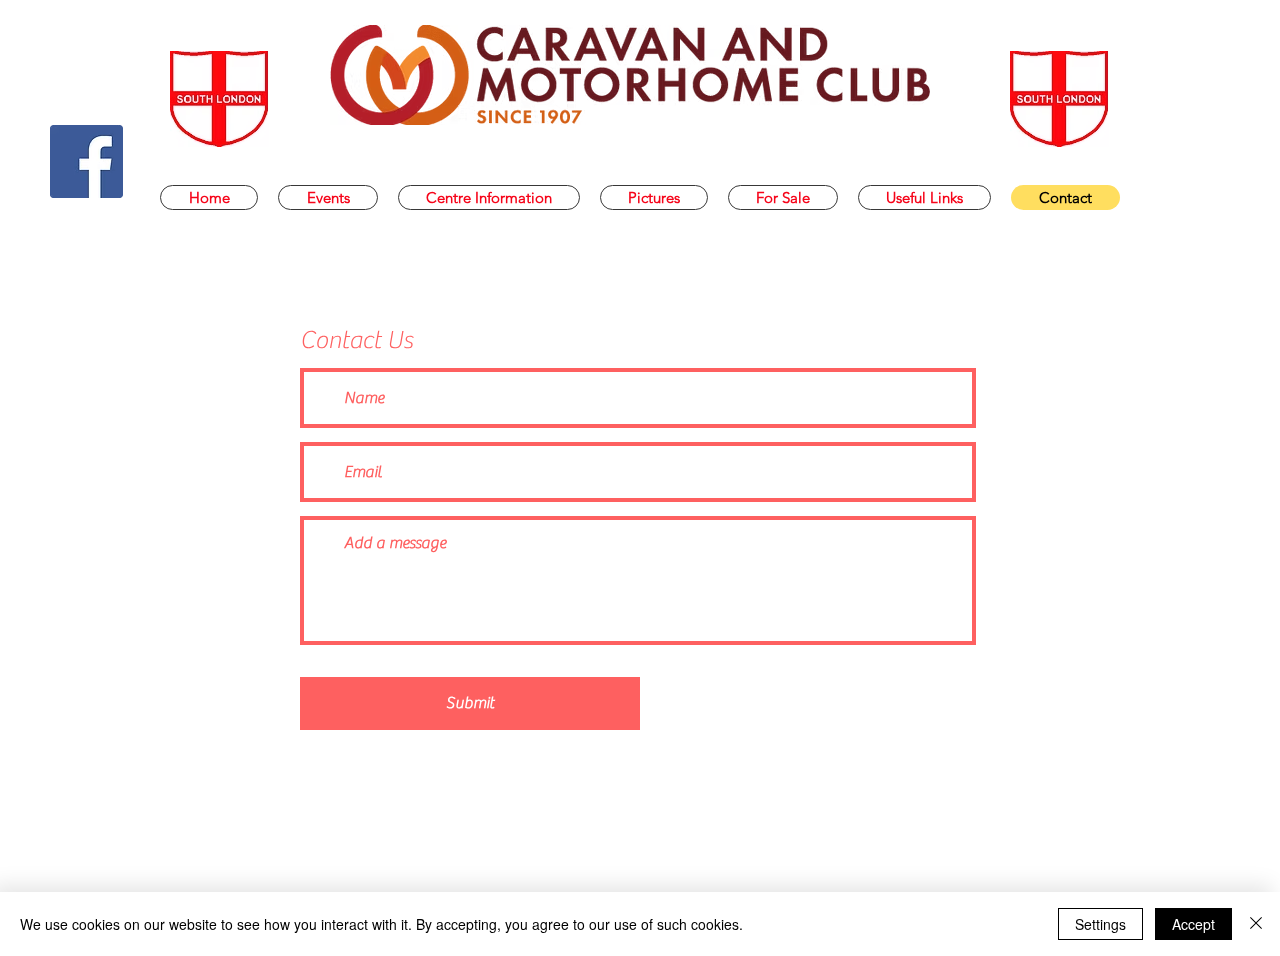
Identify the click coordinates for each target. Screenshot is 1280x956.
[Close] (1256, 924)
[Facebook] (86, 161)
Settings (1100, 924)
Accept (1193, 924)
